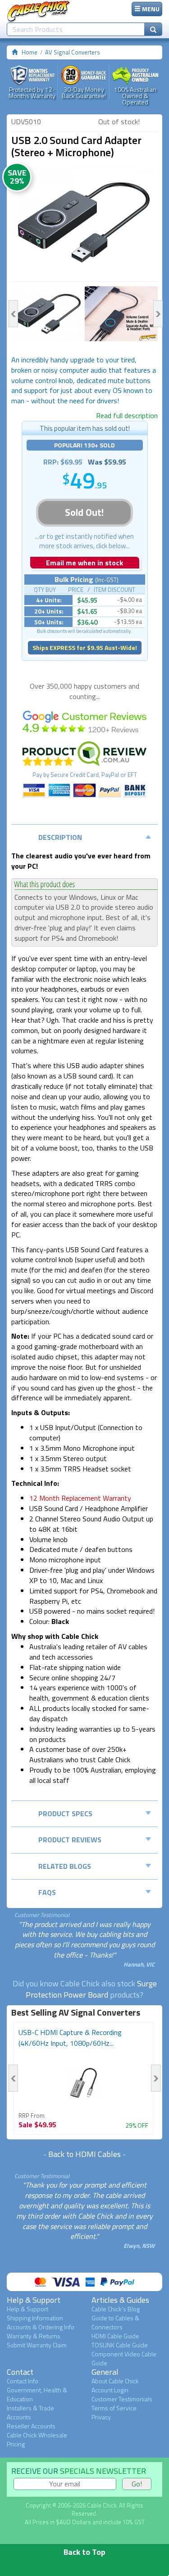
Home (30, 52)
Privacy (101, 2417)
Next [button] (158, 314)
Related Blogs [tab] (65, 1866)
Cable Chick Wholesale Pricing (37, 2439)
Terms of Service (114, 2408)
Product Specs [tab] (65, 1814)
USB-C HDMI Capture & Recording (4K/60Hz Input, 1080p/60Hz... (70, 2038)
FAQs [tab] (47, 1892)
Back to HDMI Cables (84, 2154)
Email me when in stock (84, 563)
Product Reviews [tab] (70, 1840)
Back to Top (84, 2552)
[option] (84, 222)
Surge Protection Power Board (91, 1989)
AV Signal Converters (73, 52)
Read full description (127, 415)
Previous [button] (13, 314)
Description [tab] (60, 837)
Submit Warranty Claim (37, 2345)
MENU (150, 9)
